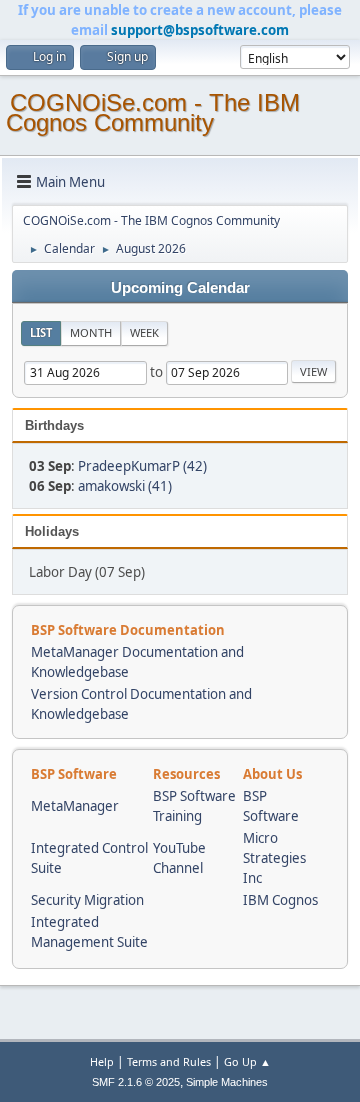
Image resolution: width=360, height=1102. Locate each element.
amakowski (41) (125, 486)
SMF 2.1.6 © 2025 (136, 1082)
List (41, 332)
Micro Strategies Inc (274, 858)
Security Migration (87, 900)
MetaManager (75, 806)
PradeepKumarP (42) (142, 466)
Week (144, 332)
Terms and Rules (169, 1061)
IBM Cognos (280, 900)
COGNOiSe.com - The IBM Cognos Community (153, 112)
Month (91, 332)
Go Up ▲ (247, 1061)
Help (102, 1061)
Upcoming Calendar (180, 288)
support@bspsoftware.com (200, 30)
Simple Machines (227, 1082)
